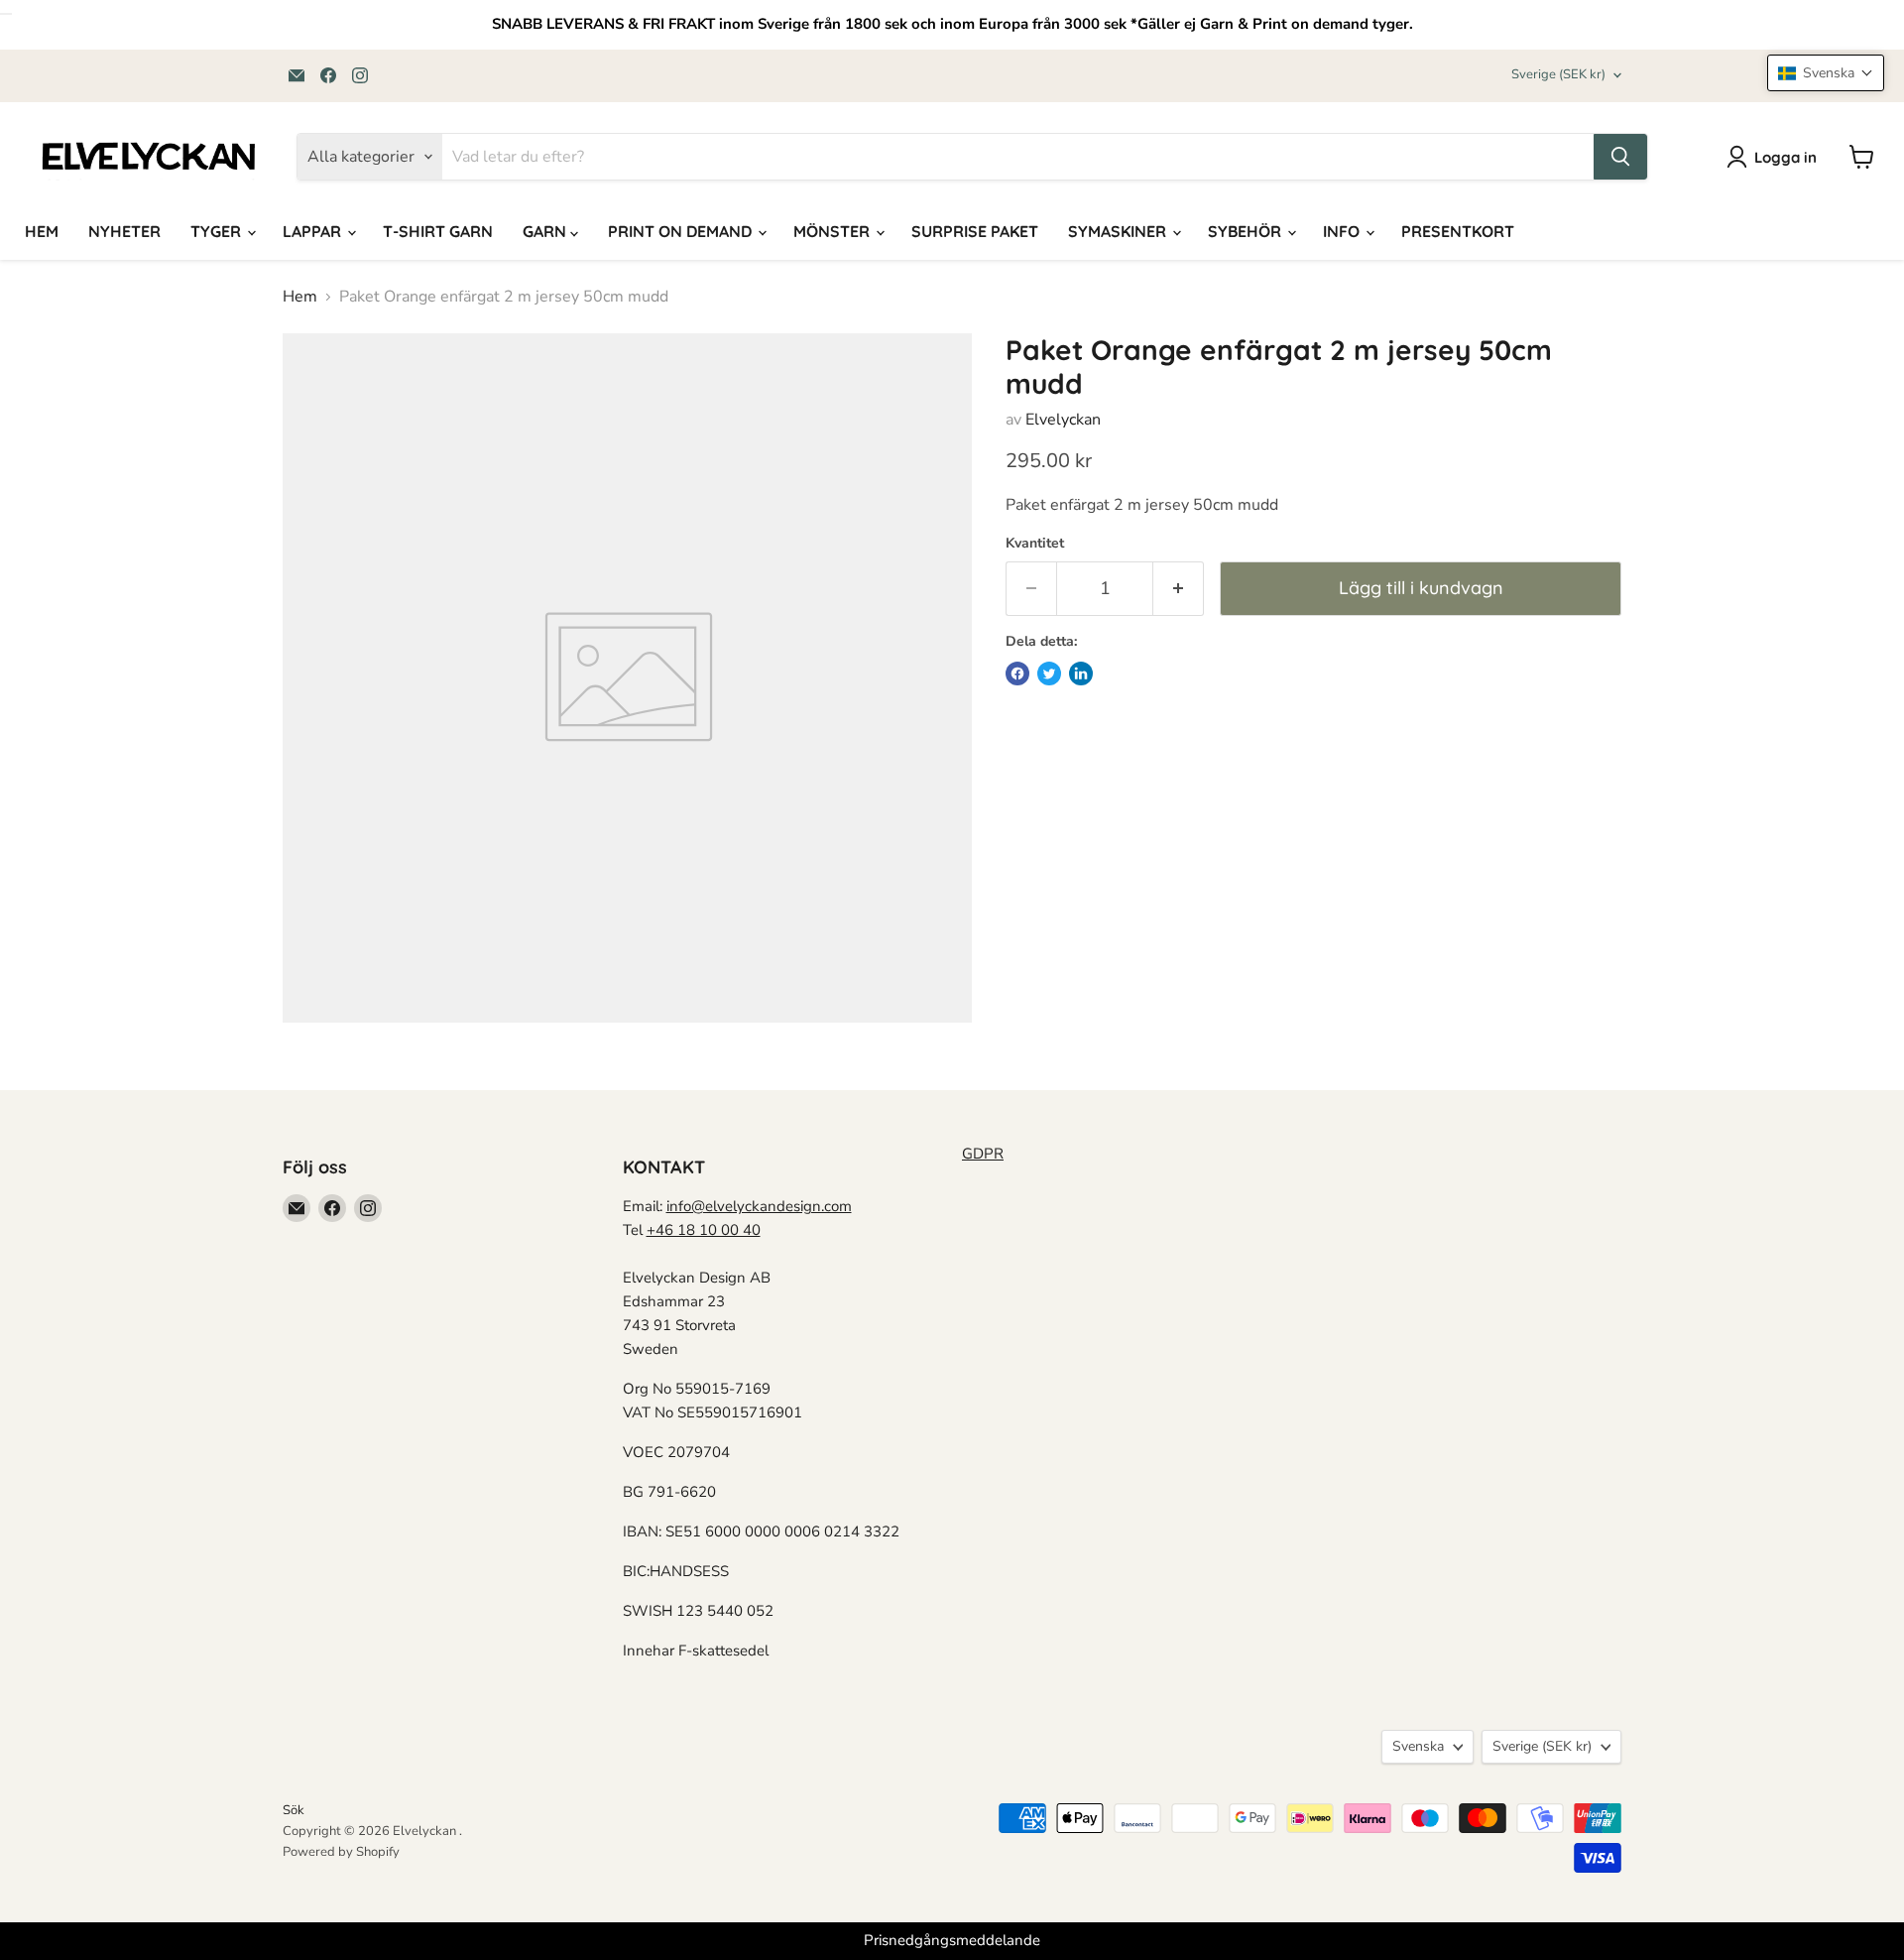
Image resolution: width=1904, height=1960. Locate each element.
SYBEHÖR (1247, 231)
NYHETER (124, 231)
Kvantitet (1035, 544)
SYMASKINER (1119, 231)
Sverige (1558, 74)
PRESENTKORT (1458, 231)
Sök (294, 1810)
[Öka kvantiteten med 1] (1179, 589)
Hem (300, 297)
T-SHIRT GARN (438, 231)
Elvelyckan (1063, 420)
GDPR (983, 1154)
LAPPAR (314, 231)
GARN (546, 231)
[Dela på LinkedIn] (1081, 674)
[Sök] (1620, 157)
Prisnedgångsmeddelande (952, 1940)
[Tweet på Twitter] (1049, 674)
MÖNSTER (833, 231)
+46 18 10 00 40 (704, 1230)
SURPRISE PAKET (975, 231)
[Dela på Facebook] (1017, 674)
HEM (42, 231)
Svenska (1418, 1746)
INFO (1343, 231)
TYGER (218, 231)
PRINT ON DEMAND (682, 231)
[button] (1826, 73)
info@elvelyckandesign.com (759, 1206)
